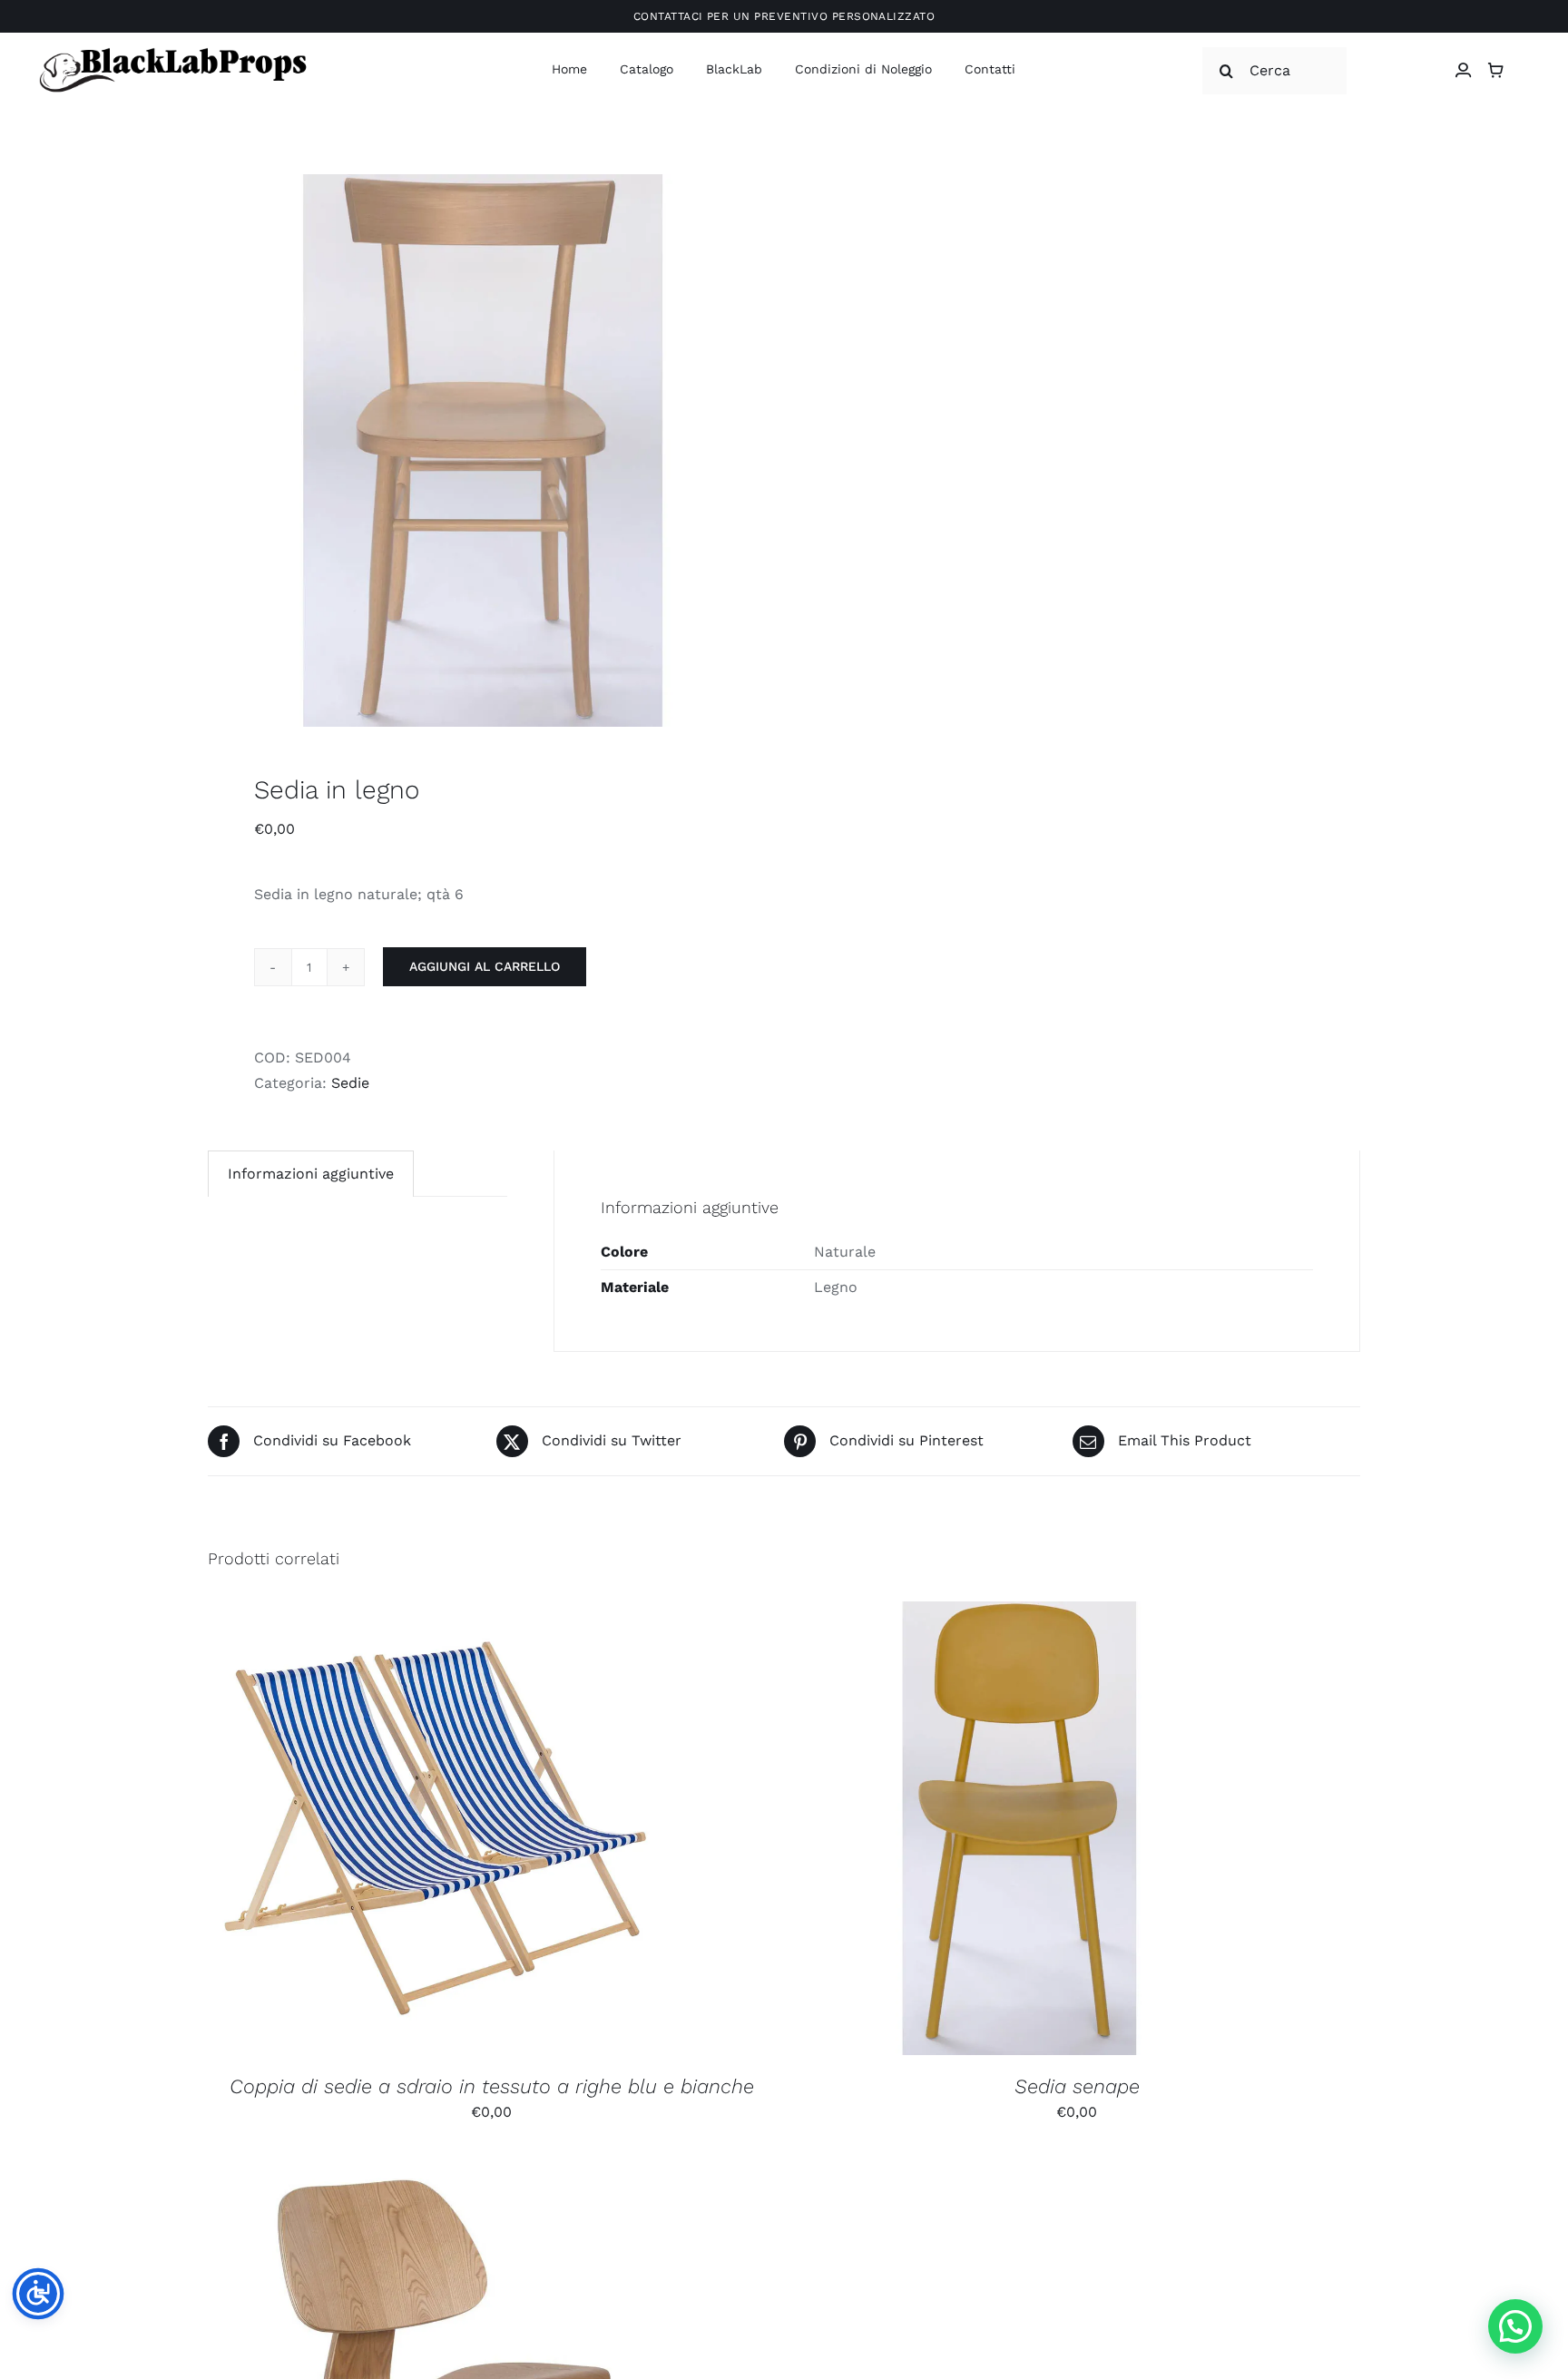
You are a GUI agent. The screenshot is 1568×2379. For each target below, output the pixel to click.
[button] (1515, 2326)
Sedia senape (1077, 2086)
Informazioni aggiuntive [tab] (311, 1174)
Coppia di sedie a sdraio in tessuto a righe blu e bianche (492, 2086)
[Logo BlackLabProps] (172, 51)
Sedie (350, 1083)
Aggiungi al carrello (485, 966)
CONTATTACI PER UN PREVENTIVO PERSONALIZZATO (784, 16)
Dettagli (532, 1831)
